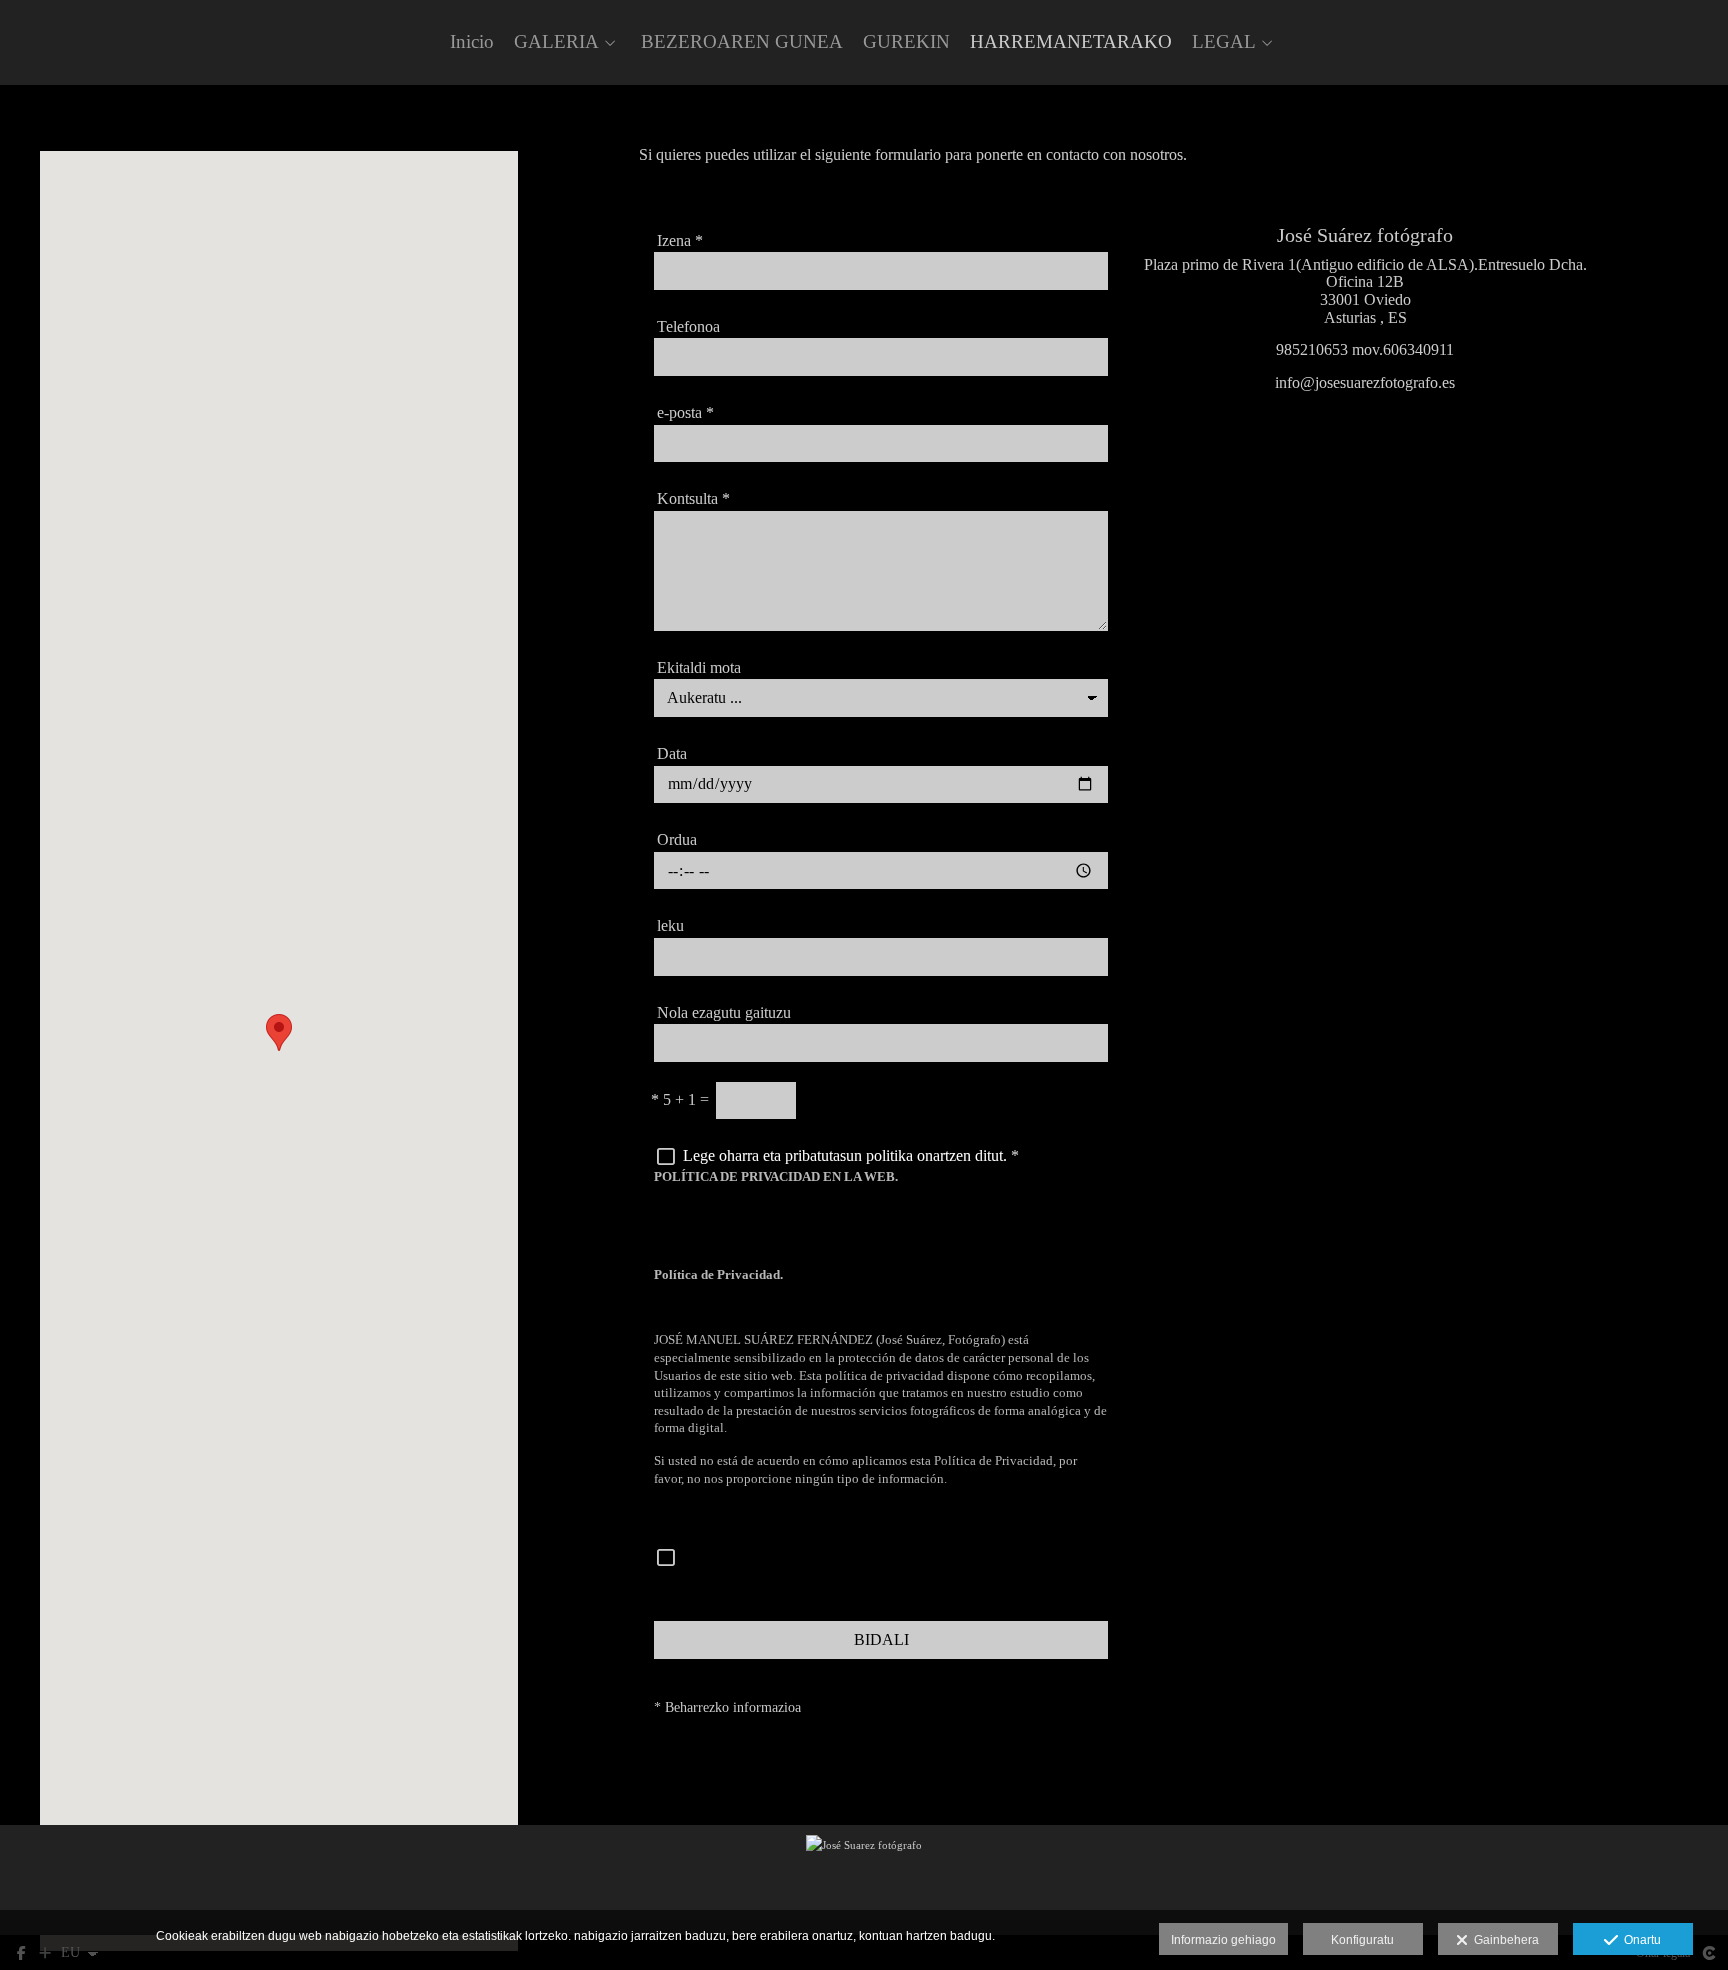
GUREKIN (906, 42)
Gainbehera (1503, 1940)
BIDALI (881, 1639)
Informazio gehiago (1223, 1940)
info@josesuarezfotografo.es (1365, 382)
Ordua (677, 839)
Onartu (1639, 1940)
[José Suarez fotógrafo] (864, 1880)
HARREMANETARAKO (1071, 42)
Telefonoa (688, 326)
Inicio (472, 42)
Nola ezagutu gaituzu (724, 1012)
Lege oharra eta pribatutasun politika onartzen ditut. (845, 1155)
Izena (680, 240)
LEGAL (1224, 42)
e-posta (685, 412)
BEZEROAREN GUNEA (742, 42)
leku (670, 925)
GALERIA (556, 42)
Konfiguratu (1362, 1940)
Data (672, 753)
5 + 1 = (680, 1099)
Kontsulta (693, 498)
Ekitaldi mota (699, 667)
